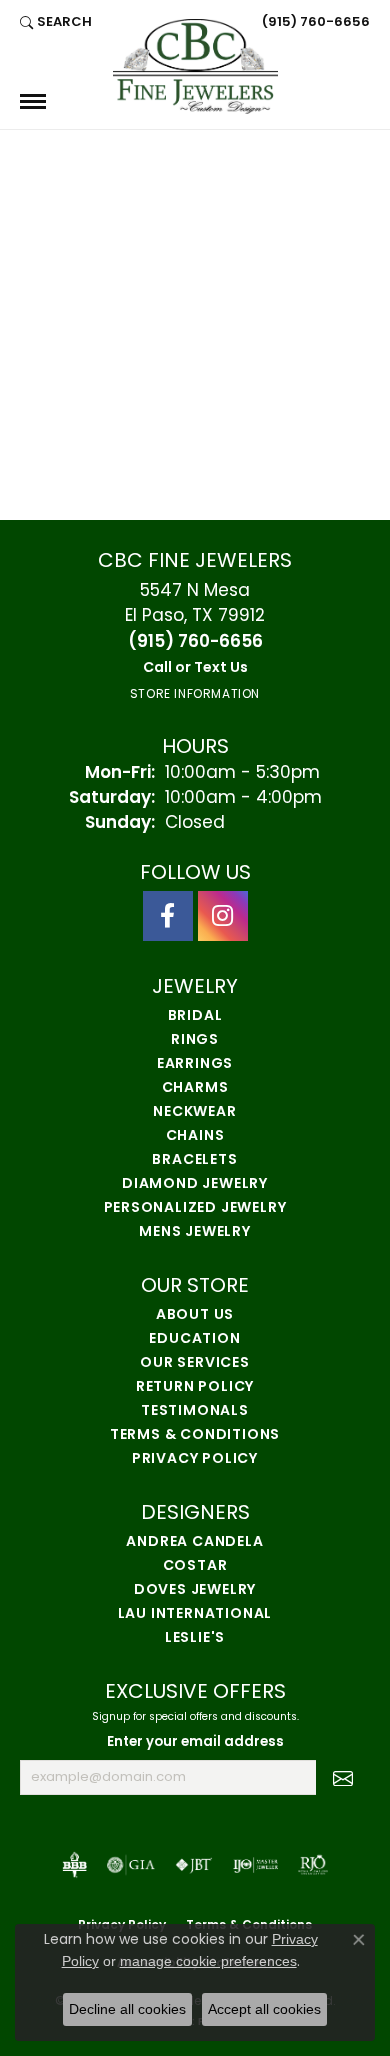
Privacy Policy (195, 1459)
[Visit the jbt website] (194, 1865)
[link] (314, 22)
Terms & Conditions (195, 1435)
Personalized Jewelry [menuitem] (195, 1208)
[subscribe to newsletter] (343, 1778)
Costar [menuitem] (195, 1566)
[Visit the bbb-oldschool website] (74, 1865)
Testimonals (195, 1411)
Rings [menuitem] (195, 1040)
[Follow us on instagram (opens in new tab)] (223, 916)
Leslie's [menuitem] (195, 1638)
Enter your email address (195, 1742)
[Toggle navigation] (33, 101)
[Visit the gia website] (131, 1865)
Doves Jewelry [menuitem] (195, 1590)
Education (194, 1339)
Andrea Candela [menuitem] (194, 1542)
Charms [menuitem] (195, 1088)
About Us (195, 1315)
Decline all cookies (127, 2009)
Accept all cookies (264, 2009)
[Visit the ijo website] (255, 1865)
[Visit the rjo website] (313, 1865)
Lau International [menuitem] (195, 1614)
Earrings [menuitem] (195, 1064)
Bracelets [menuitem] (194, 1160)
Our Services (195, 1363)
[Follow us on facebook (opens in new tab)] (168, 916)
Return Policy (195, 1387)
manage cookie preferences (208, 1961)
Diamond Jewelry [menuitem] (195, 1184)
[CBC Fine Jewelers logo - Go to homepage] (195, 66)
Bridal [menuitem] (195, 1016)
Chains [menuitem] (195, 1136)
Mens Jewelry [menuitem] (195, 1232)
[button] (56, 22)
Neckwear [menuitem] (194, 1112)
